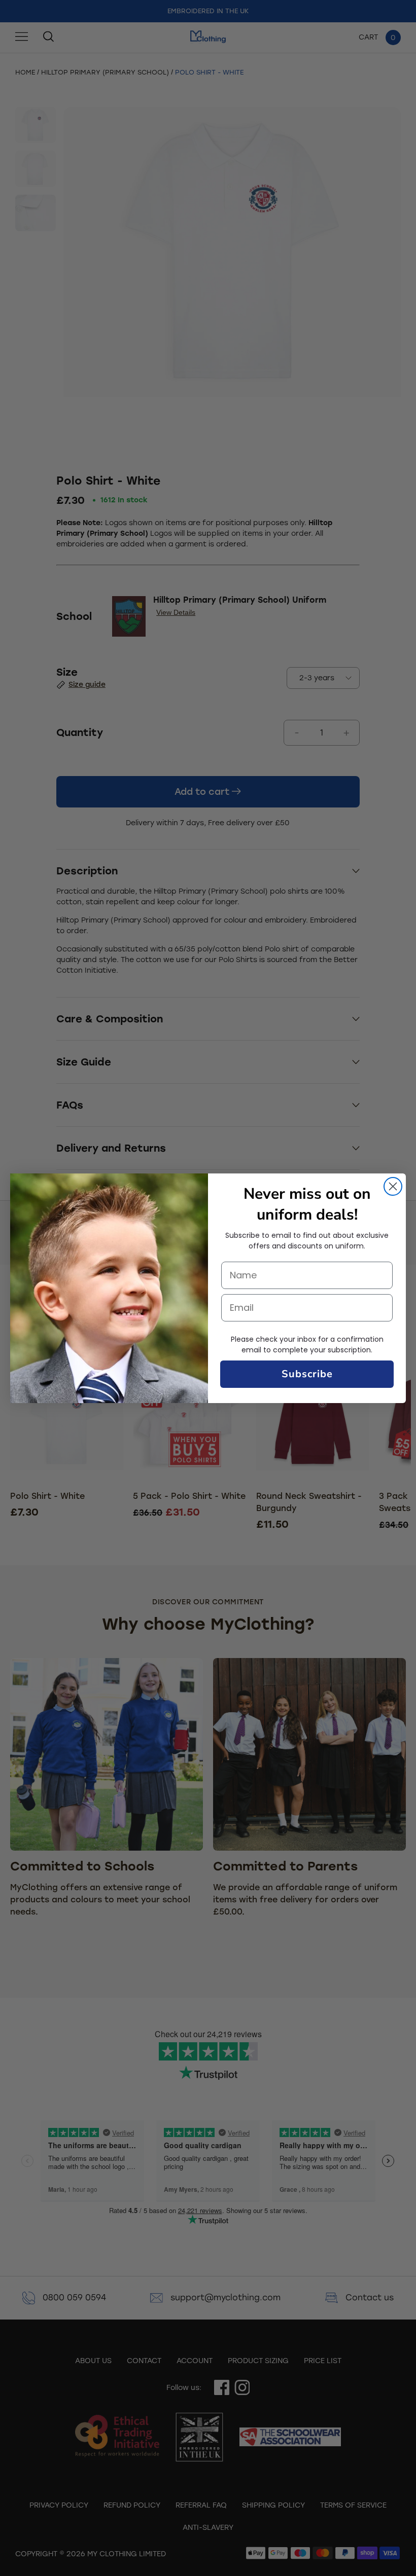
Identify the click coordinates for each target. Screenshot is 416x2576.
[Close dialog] (393, 1186)
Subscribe (307, 1374)
